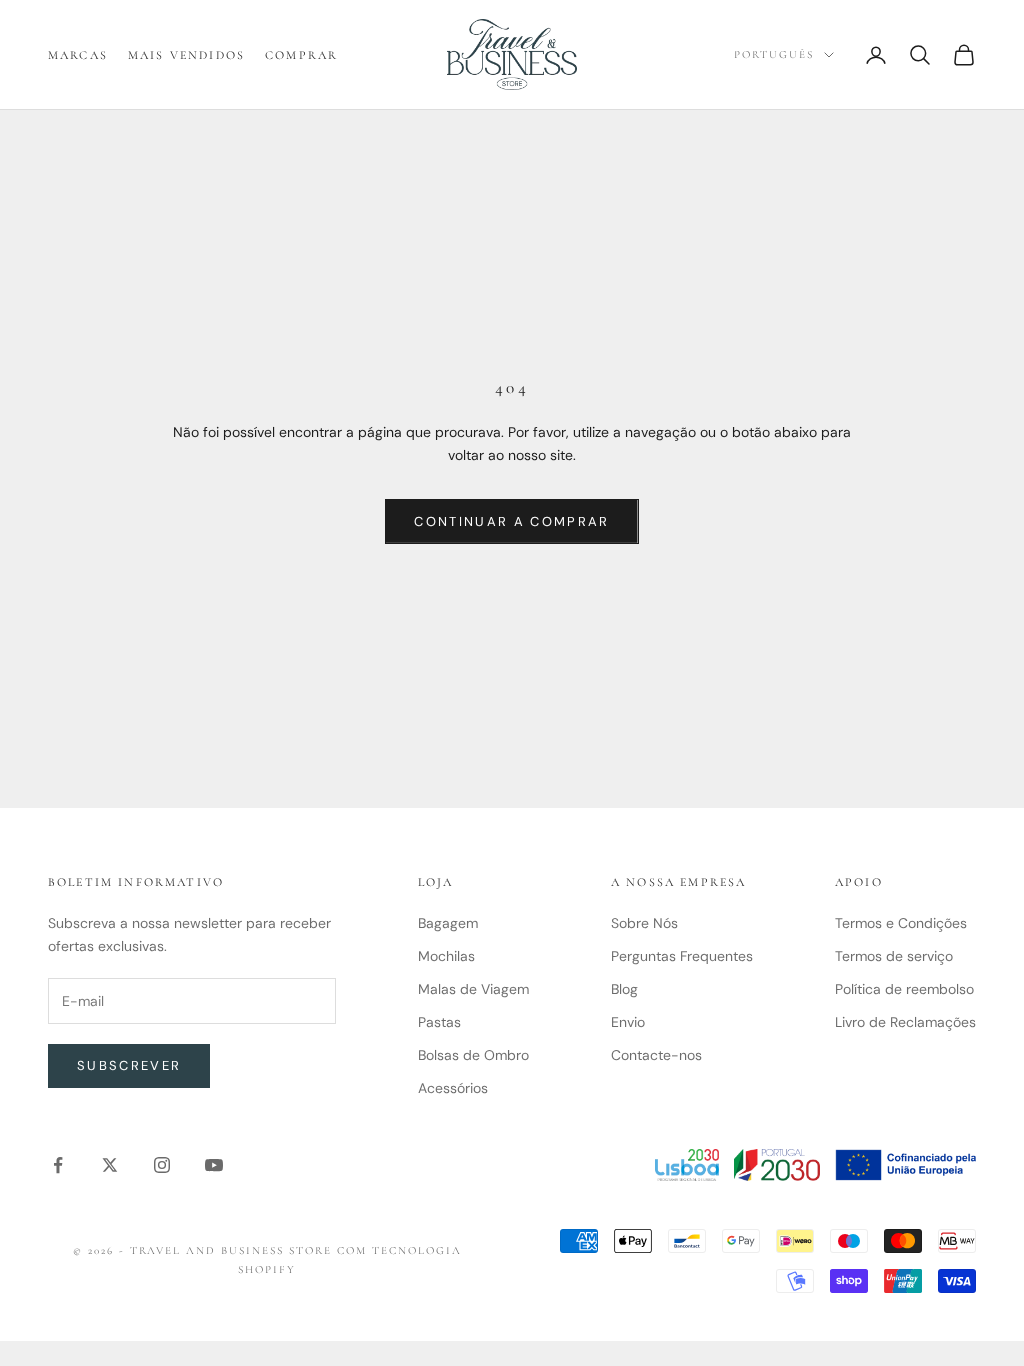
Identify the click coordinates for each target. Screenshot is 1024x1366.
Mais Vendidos (186, 55)
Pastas (439, 1022)
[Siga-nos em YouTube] (214, 1165)
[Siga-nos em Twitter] (110, 1165)
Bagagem (448, 923)
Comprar (301, 55)
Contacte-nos (656, 1055)
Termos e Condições (901, 923)
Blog (624, 989)
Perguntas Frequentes (682, 956)
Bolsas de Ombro (473, 1055)
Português (774, 54)
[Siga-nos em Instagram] (162, 1165)
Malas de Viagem (473, 989)
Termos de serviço (894, 956)
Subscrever (129, 1065)
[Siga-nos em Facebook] (58, 1165)
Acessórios (453, 1088)
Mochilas (446, 956)
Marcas (78, 55)
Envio (628, 1022)
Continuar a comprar (511, 521)
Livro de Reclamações (905, 1022)
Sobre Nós (644, 923)
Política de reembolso (904, 989)
